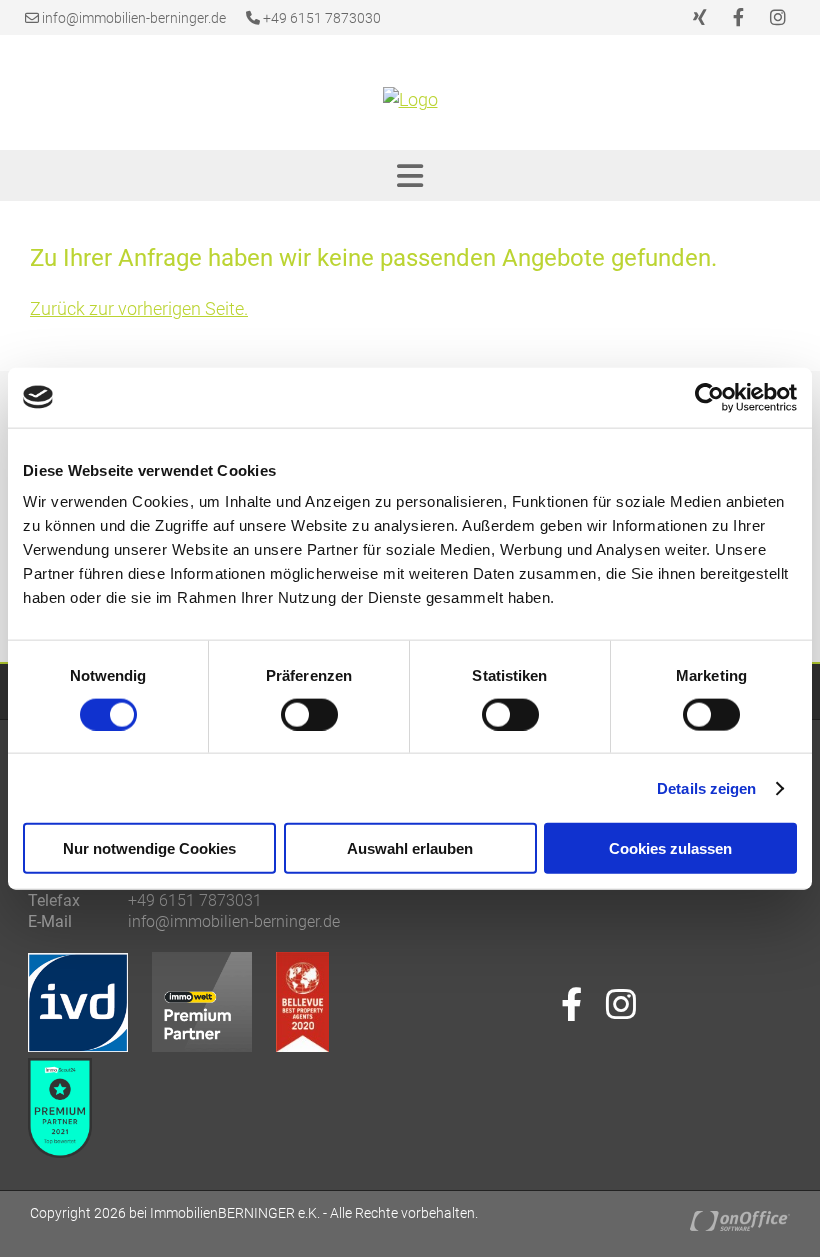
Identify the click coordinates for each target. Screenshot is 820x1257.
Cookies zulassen (670, 848)
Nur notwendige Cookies (149, 848)
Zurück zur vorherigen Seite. (139, 308)
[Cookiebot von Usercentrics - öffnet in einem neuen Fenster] (709, 397)
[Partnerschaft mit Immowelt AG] (212, 1045)
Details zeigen (706, 787)
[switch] (309, 714)
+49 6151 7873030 (320, 18)
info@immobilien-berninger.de (134, 18)
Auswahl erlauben (410, 848)
